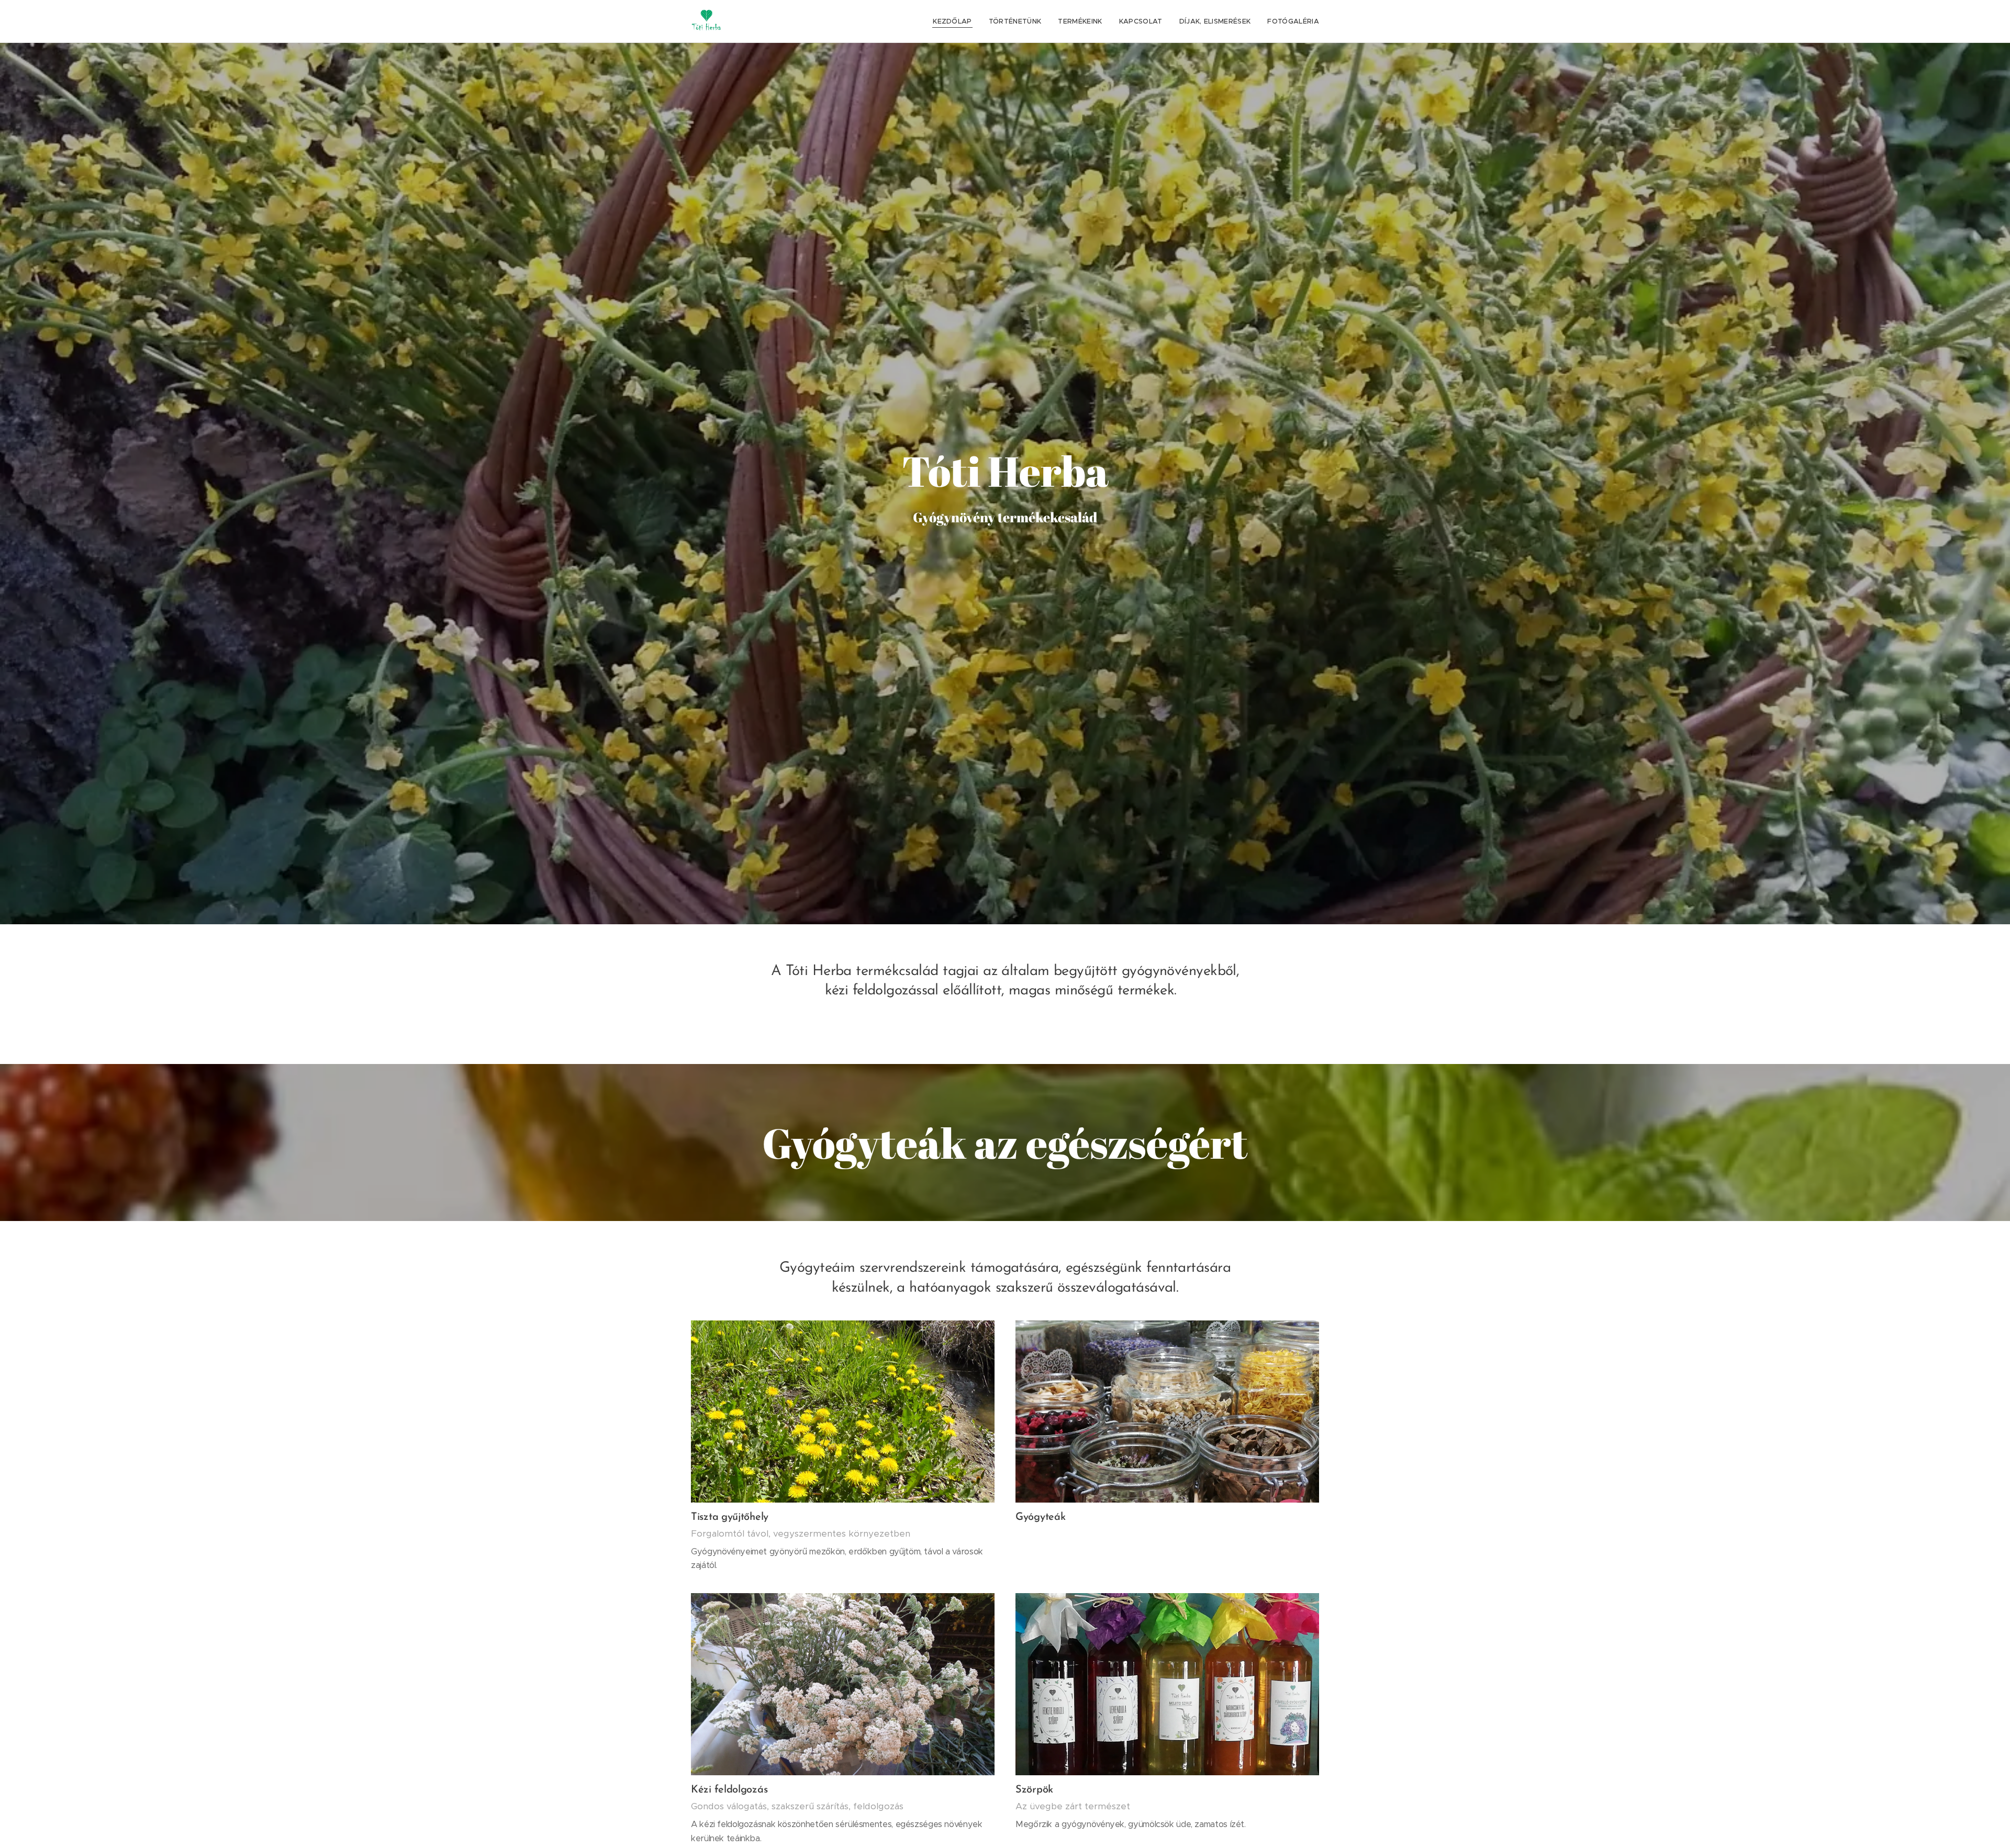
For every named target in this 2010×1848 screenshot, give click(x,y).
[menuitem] (955, 21)
